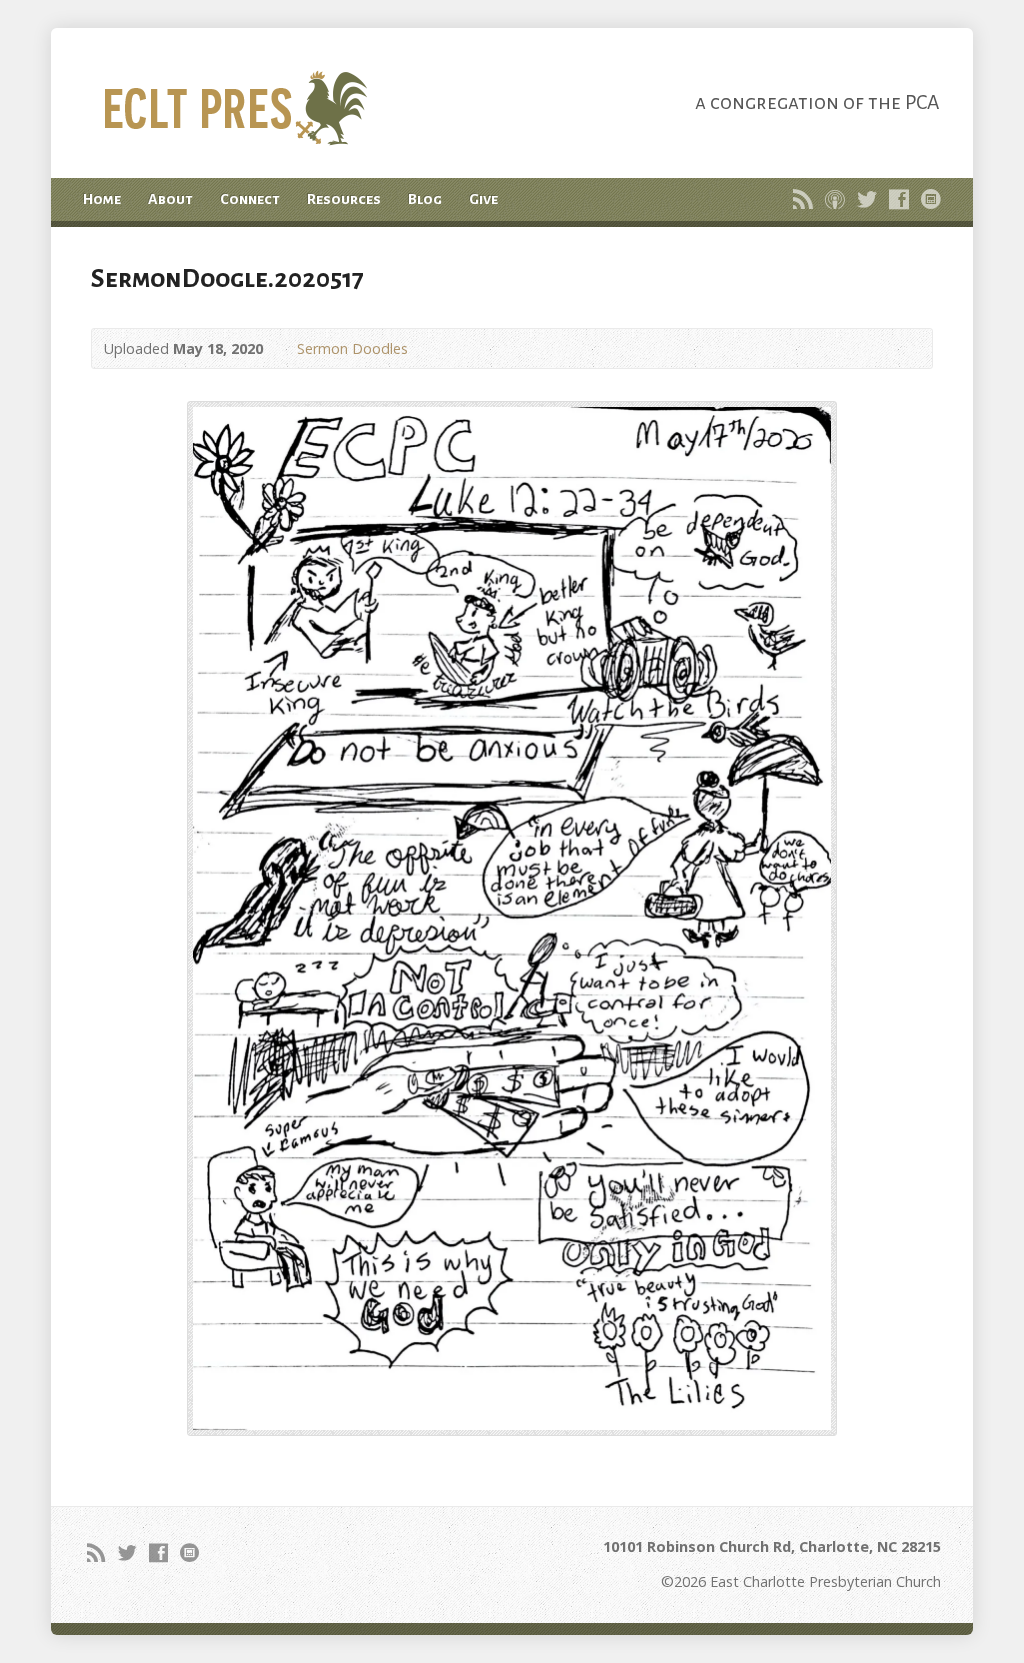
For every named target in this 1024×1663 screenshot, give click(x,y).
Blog (425, 199)
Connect (250, 199)
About (170, 199)
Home (102, 199)
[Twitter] (867, 199)
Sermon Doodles (352, 348)
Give (483, 199)
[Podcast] (835, 199)
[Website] (931, 199)
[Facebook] (899, 199)
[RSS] (803, 199)
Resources (344, 199)
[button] (512, 918)
